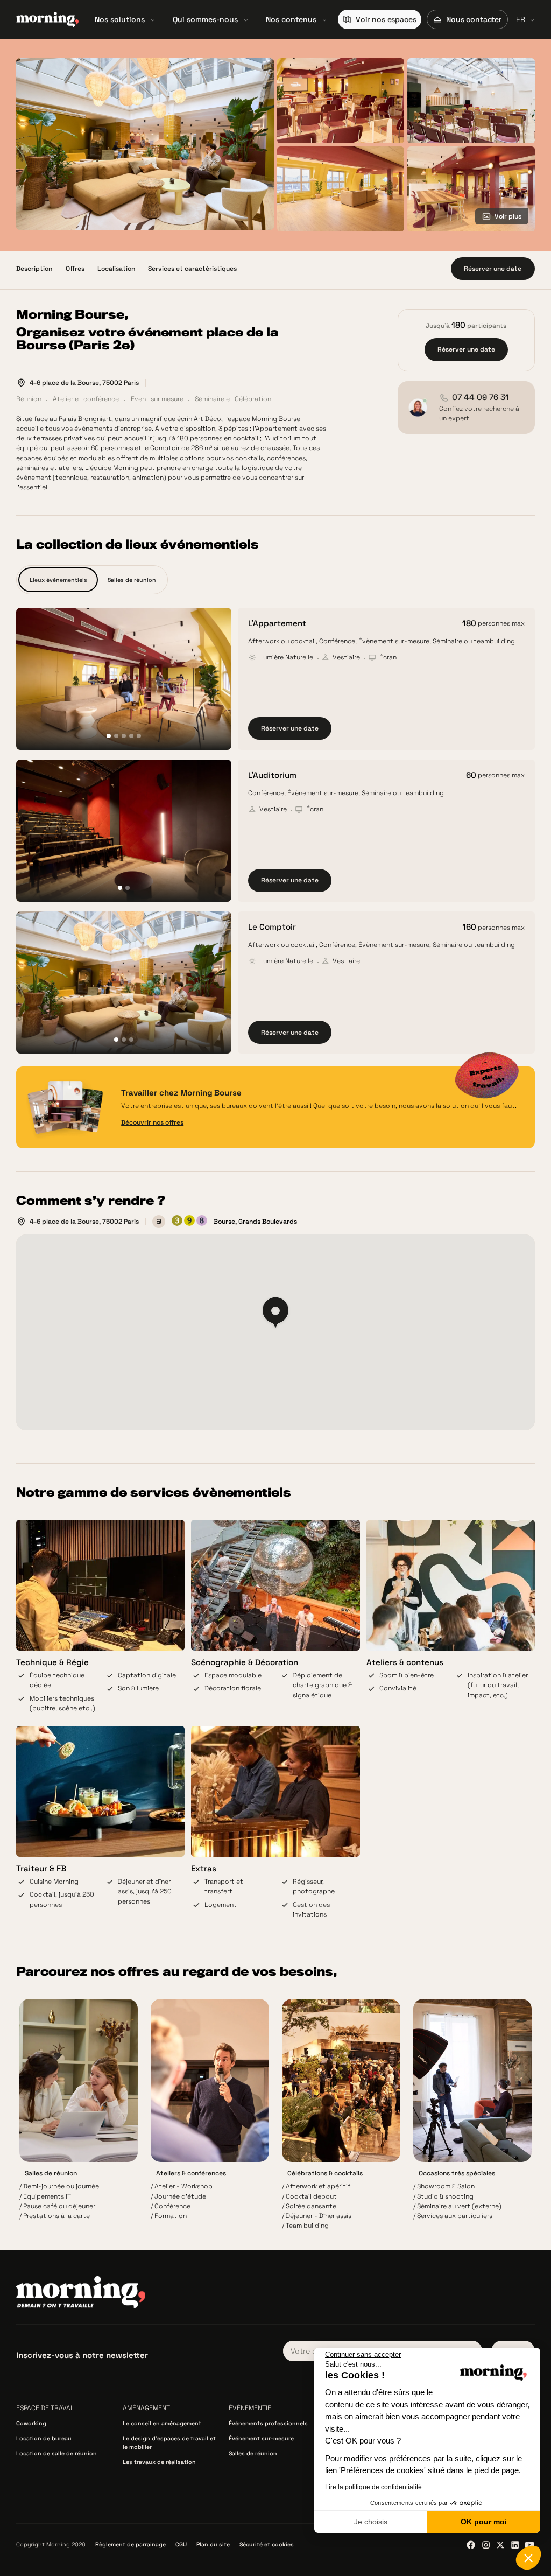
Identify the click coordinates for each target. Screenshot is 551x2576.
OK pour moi (484, 2522)
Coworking (31, 2423)
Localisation (116, 269)
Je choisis (371, 2522)
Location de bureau (44, 2438)
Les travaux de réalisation (159, 2462)
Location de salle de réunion (56, 2454)
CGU (181, 2545)
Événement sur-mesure (261, 2438)
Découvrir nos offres (152, 1122)
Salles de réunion (253, 2454)
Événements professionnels (268, 2423)
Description (34, 269)
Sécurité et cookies (267, 2545)
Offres (75, 269)
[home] (47, 19)
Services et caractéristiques (192, 269)
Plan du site (213, 2545)
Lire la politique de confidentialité (373, 2487)
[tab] (58, 580)
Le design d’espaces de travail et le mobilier (169, 2443)
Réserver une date (290, 728)
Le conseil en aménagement (162, 2423)
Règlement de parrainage (130, 2545)
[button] (125, 19)
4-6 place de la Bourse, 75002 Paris (84, 383)
